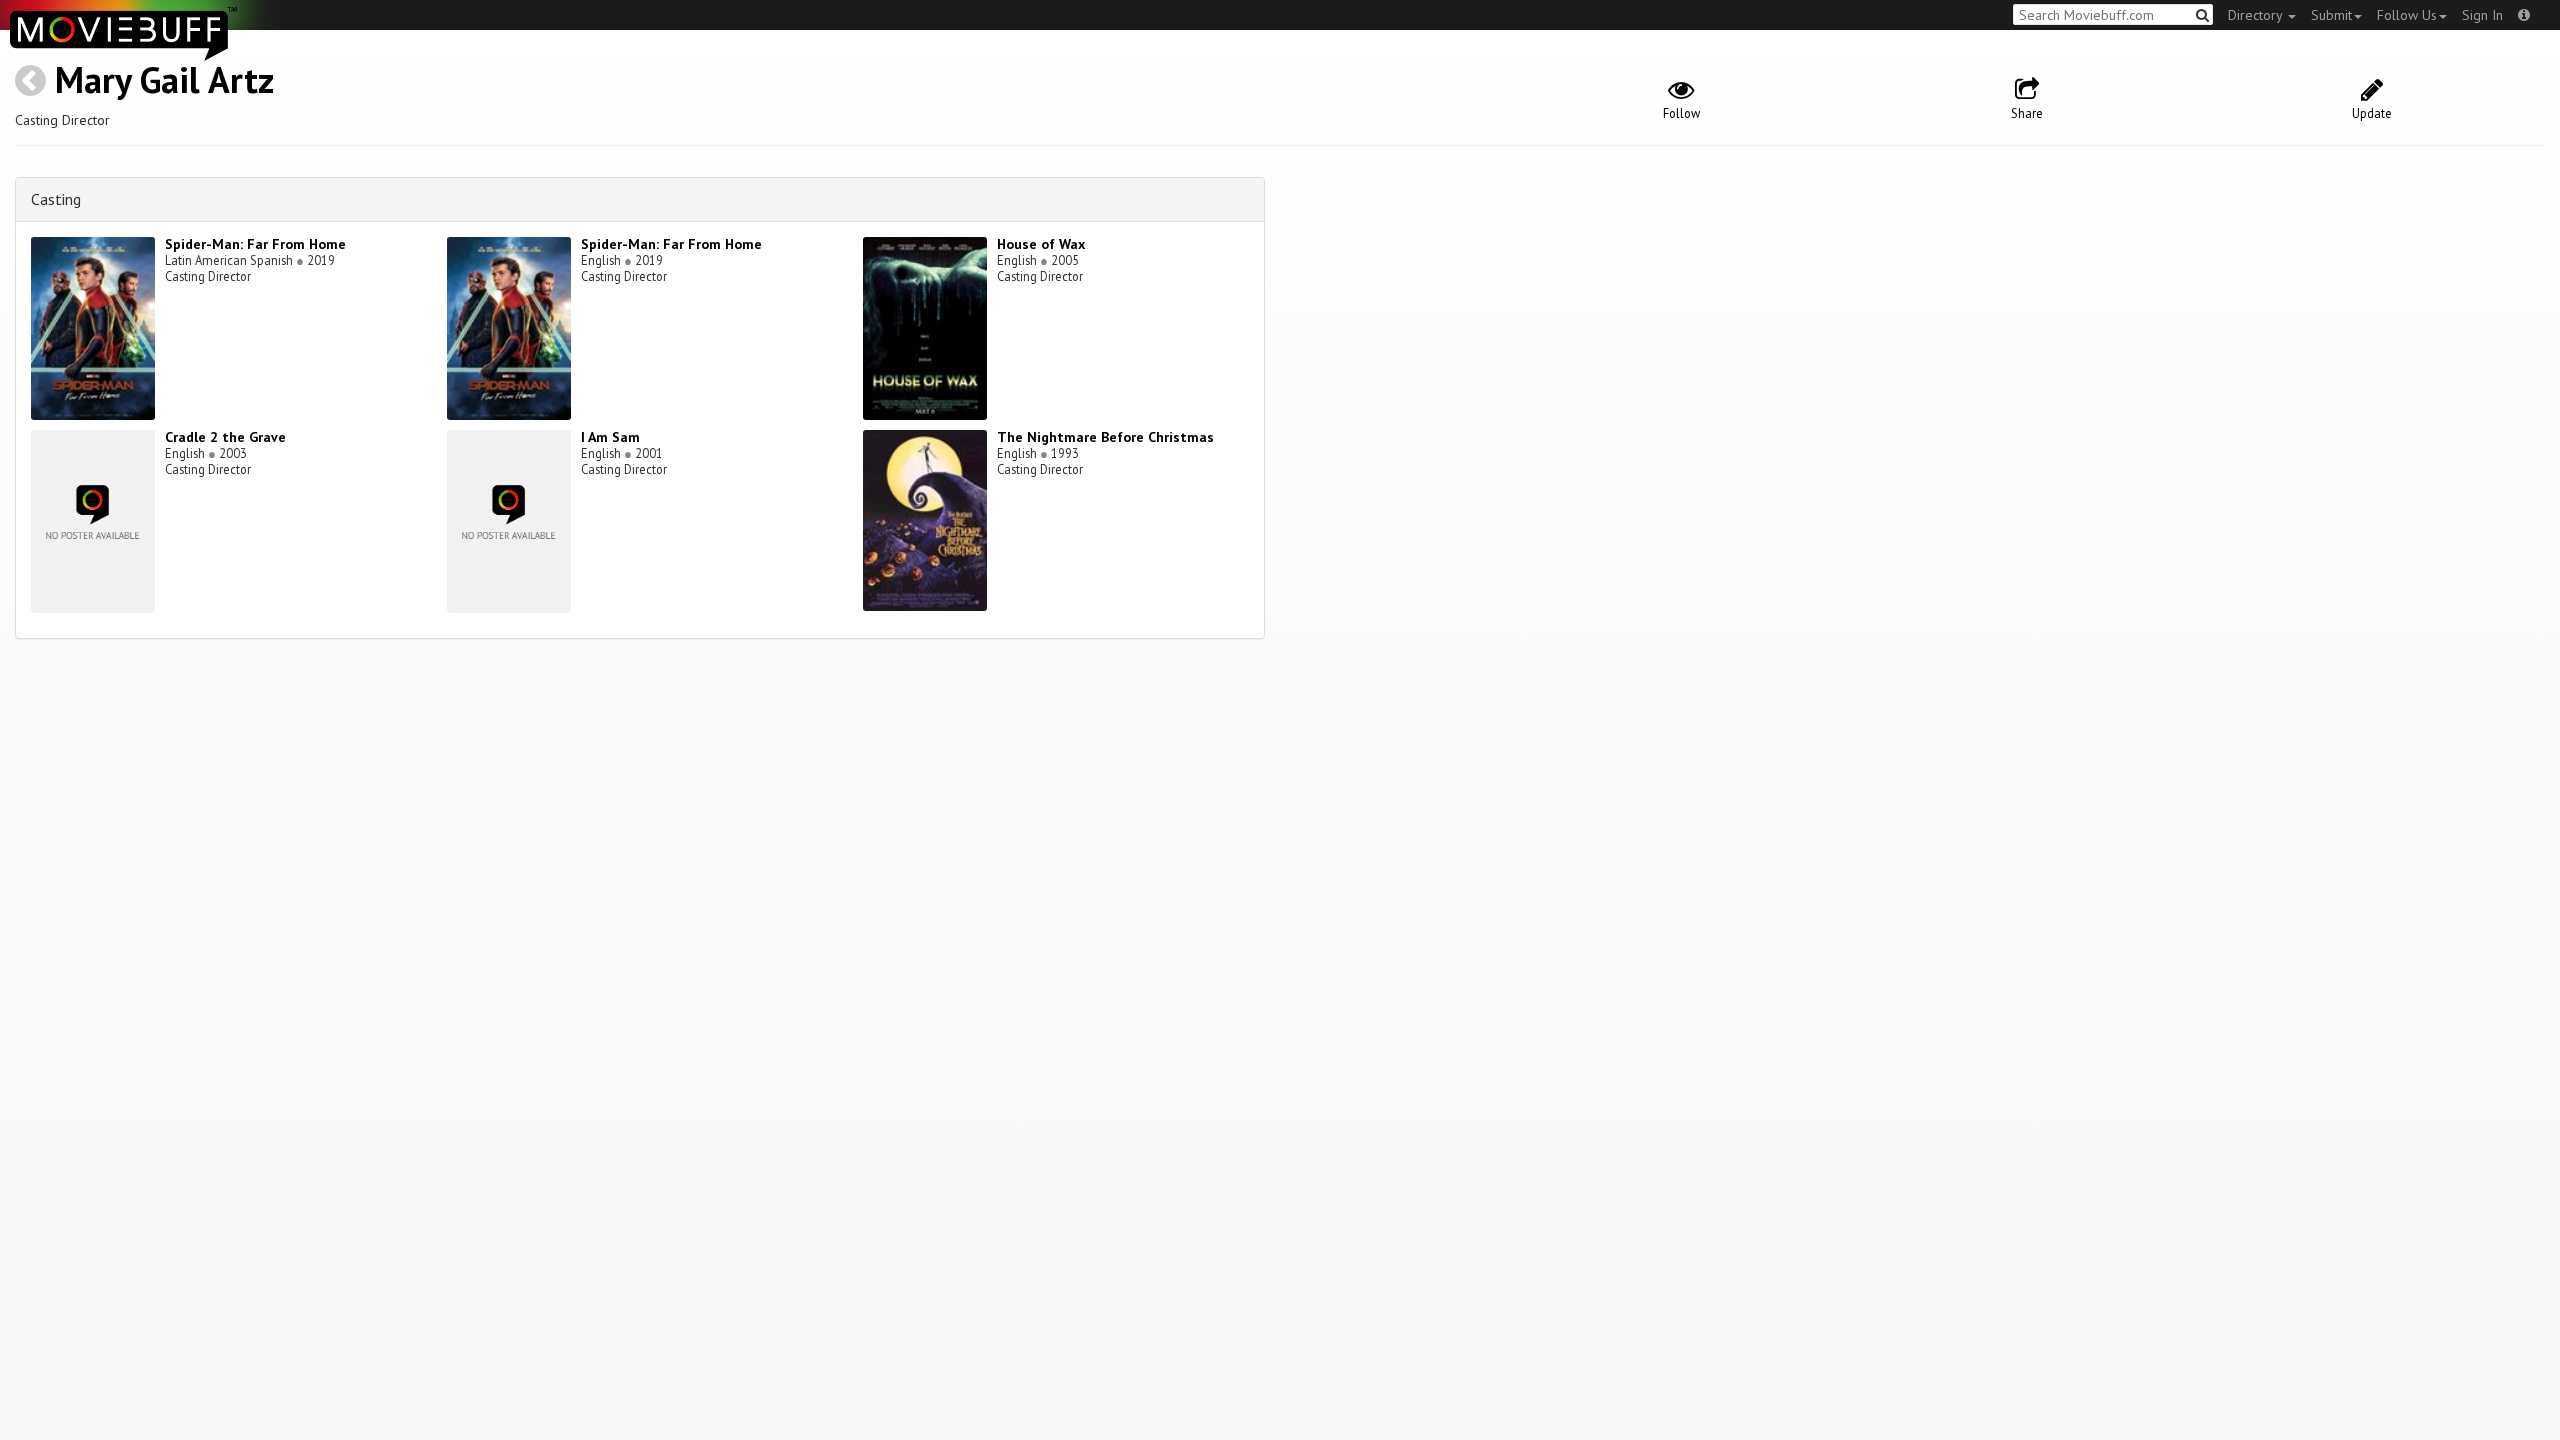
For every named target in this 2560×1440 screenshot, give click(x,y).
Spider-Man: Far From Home (255, 244)
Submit (2331, 15)
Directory (2257, 15)
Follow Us (2407, 15)
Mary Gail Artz (164, 79)
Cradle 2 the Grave (225, 437)
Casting (56, 199)
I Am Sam (610, 437)
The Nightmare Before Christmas (1105, 437)
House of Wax (1041, 244)
